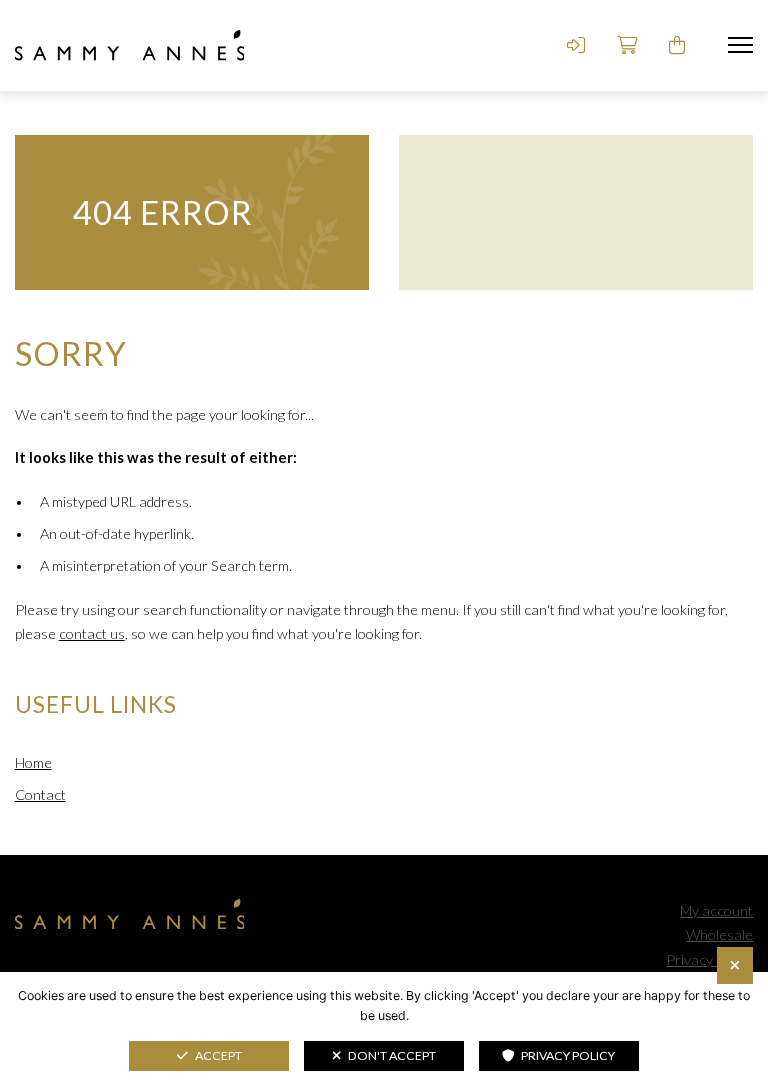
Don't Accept (392, 1055)
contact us (92, 633)
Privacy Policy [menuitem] (709, 959)
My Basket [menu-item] (678, 46)
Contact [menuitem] (40, 794)
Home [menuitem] (33, 762)
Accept (218, 1055)
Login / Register (576, 46)
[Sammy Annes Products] (130, 45)
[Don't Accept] (735, 965)
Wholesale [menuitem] (719, 934)
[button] (740, 45)
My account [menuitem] (716, 910)
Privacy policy (568, 1055)
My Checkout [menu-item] (627, 46)
